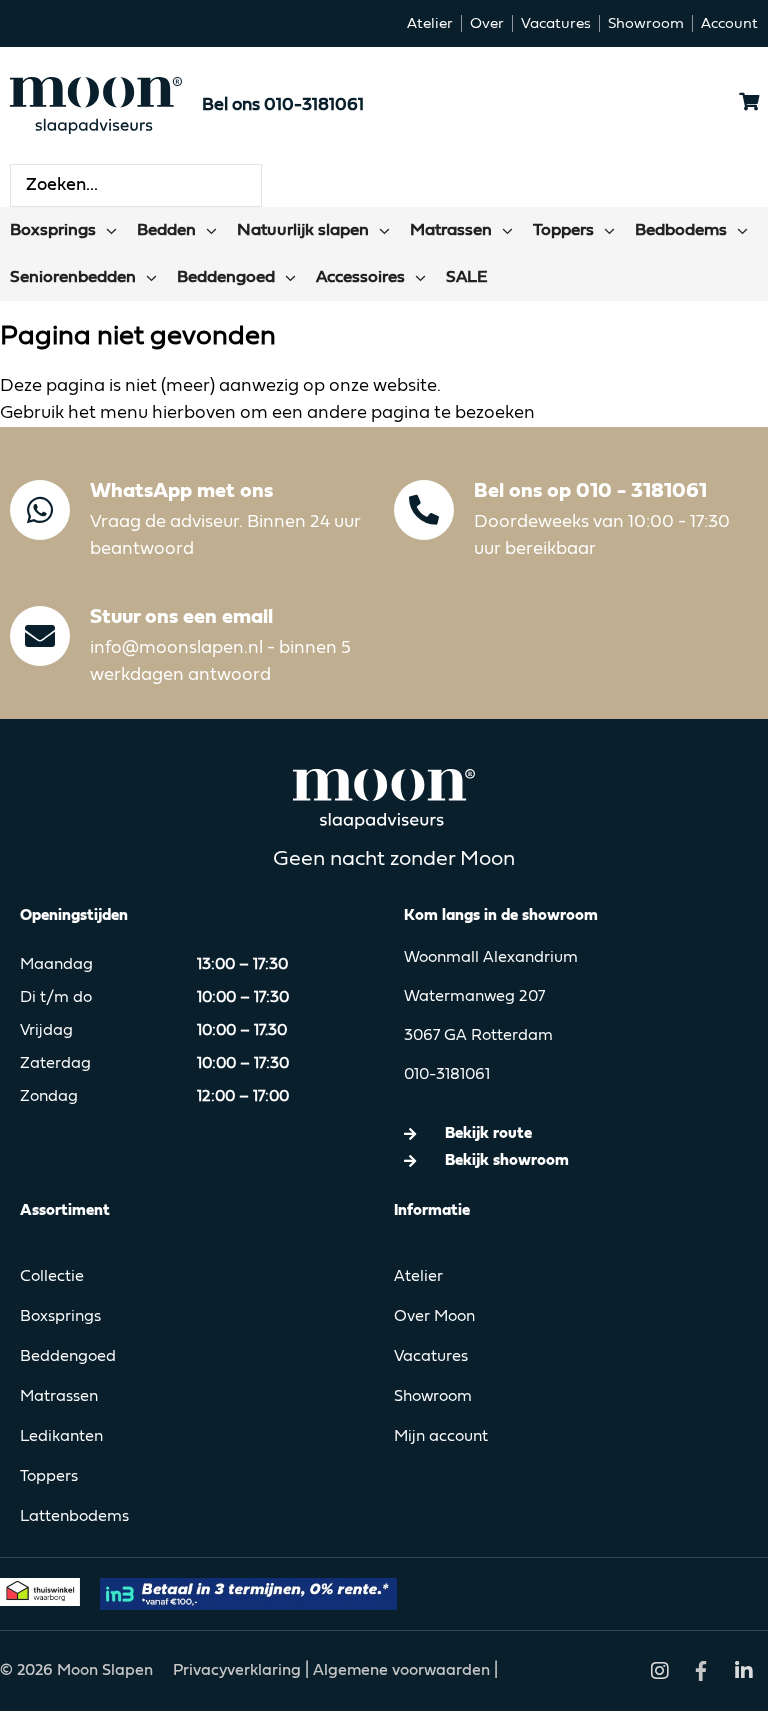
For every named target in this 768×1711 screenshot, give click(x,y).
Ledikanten (61, 1437)
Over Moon (434, 1317)
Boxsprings (60, 1317)
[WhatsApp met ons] (40, 510)
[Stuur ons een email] (40, 636)
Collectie (52, 1277)
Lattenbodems (74, 1517)
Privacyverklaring (239, 1671)
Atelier (418, 1277)
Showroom (433, 1397)
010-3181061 (447, 1075)
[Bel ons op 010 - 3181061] (424, 510)
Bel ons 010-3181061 (283, 105)
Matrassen (59, 1397)
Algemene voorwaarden (401, 1671)
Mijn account (441, 1437)
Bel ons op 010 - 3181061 (590, 491)
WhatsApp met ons (181, 491)
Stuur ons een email (181, 617)
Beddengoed (68, 1357)
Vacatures (431, 1357)
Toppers (49, 1477)
